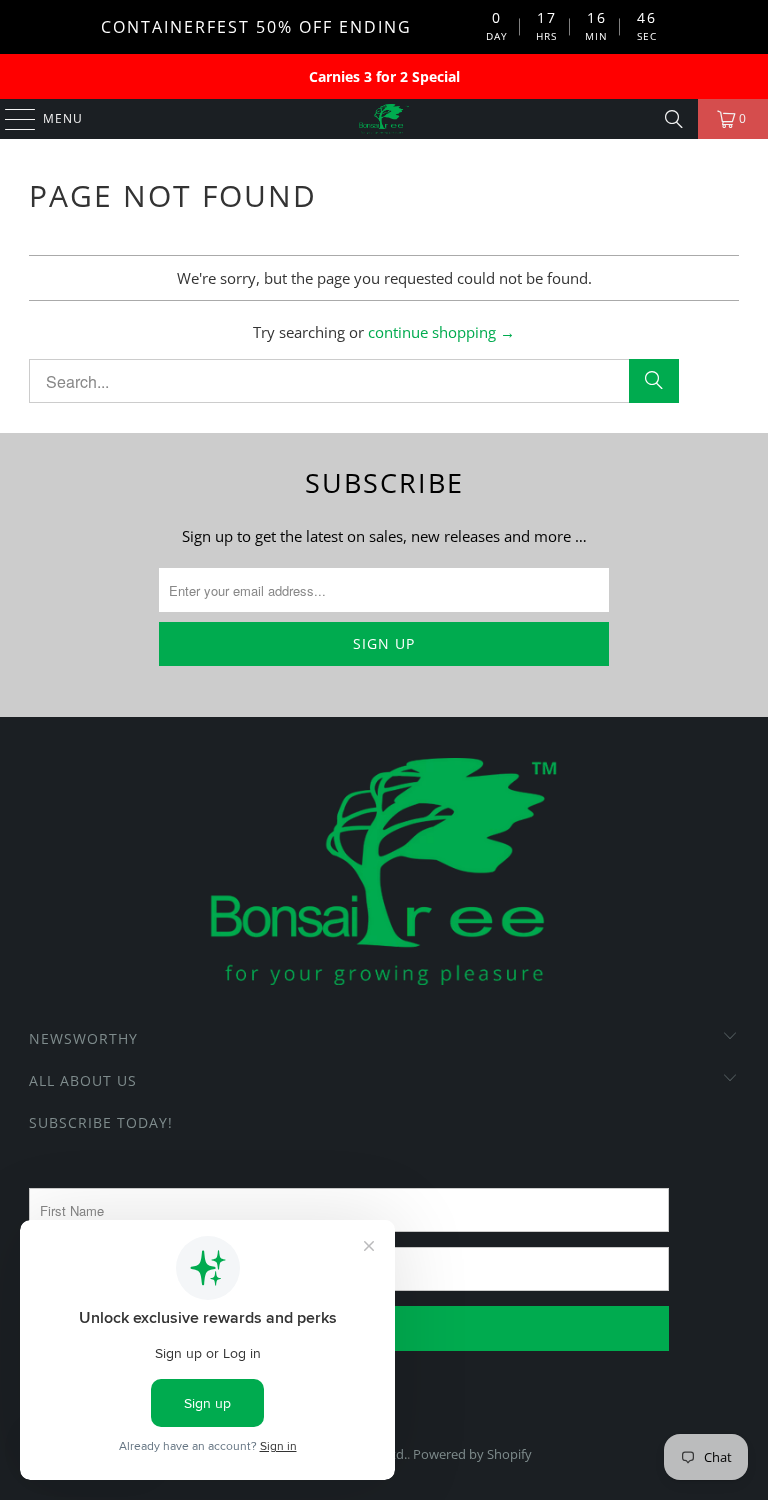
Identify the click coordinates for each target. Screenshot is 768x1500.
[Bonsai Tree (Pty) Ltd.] (384, 119)
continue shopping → (441, 332)
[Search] (674, 119)
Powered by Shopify (472, 1454)
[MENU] (10, 119)
